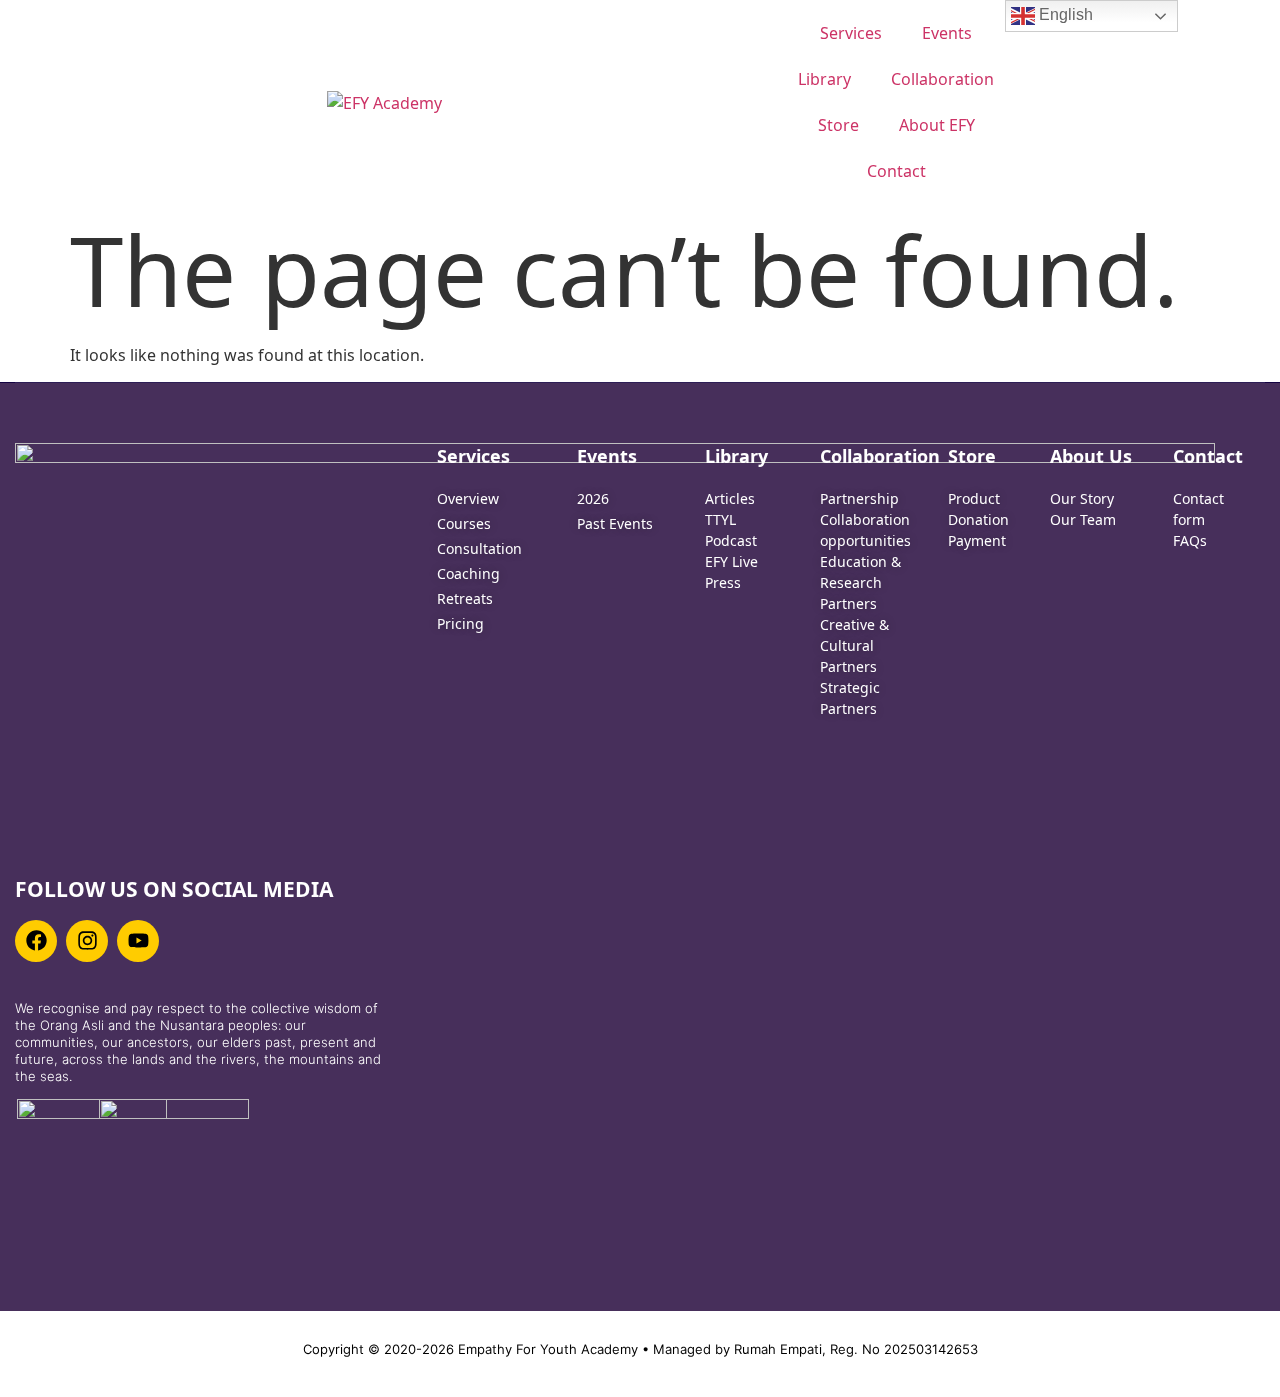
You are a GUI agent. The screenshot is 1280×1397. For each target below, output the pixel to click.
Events (947, 33)
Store (838, 125)
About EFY (937, 125)
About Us (1091, 456)
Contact (896, 171)
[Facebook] (36, 941)
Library (824, 79)
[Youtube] (138, 941)
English (1064, 14)
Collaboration (942, 79)
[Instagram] (87, 941)
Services (851, 33)
